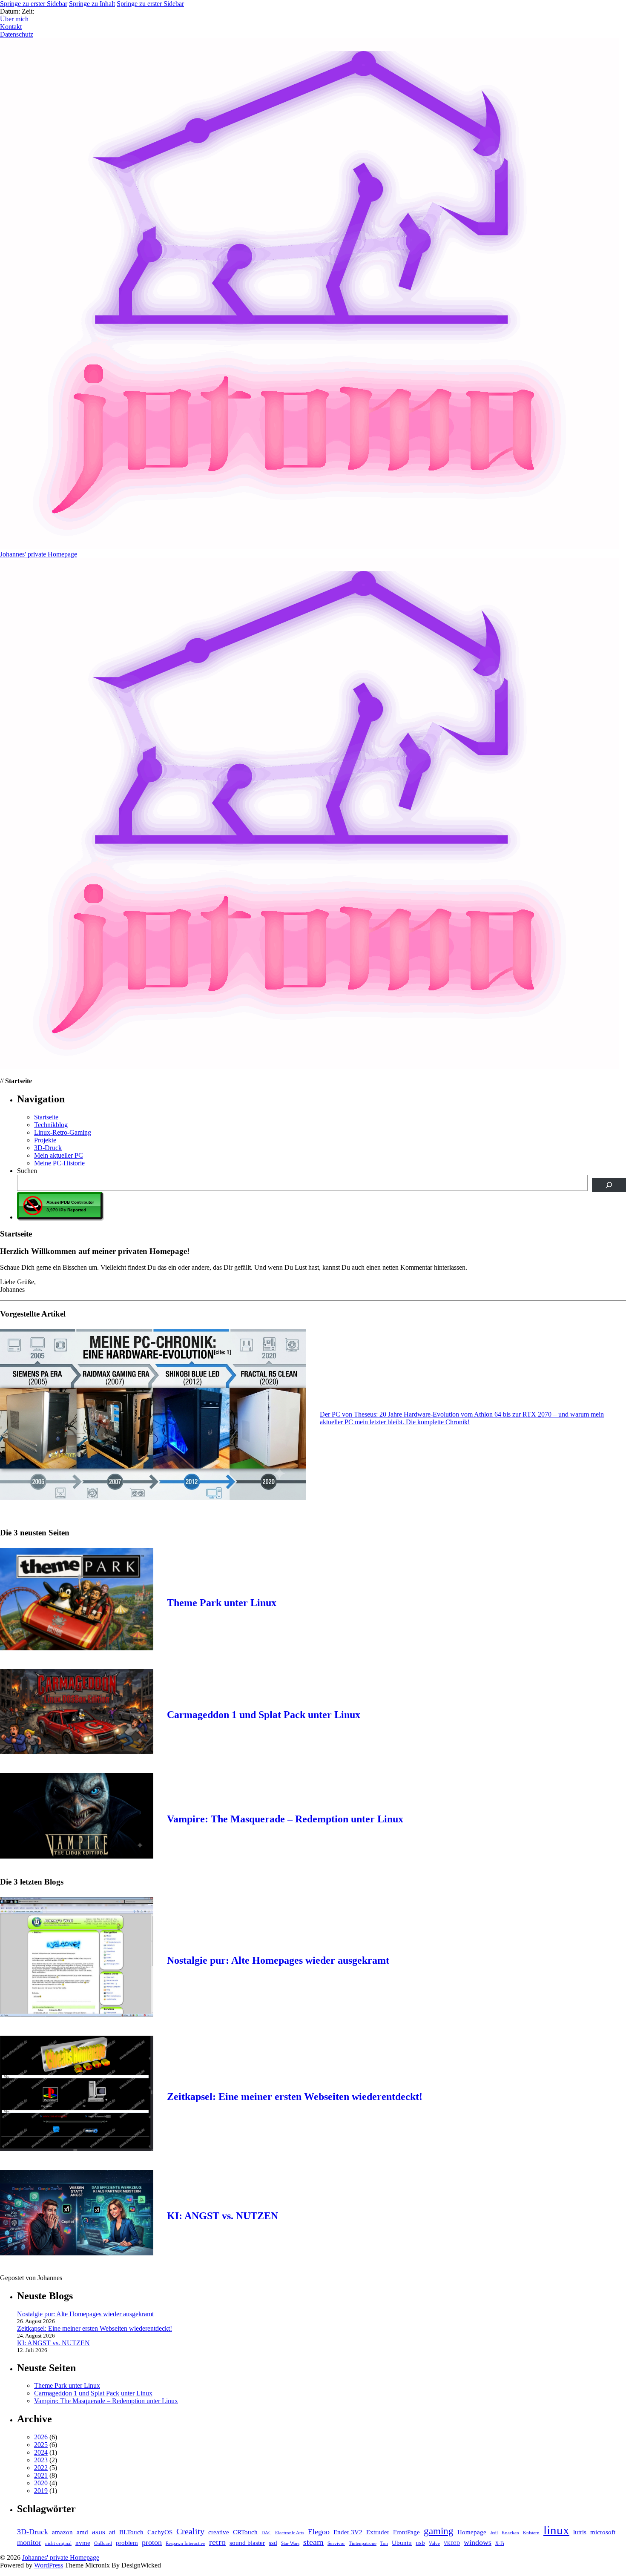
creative (219, 2532)
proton (152, 2542)
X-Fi (500, 2543)
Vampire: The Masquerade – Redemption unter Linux (285, 1819)
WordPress (49, 2565)
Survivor (336, 2543)
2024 (41, 2452)
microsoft (603, 2532)
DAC (266, 2533)
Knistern (531, 2533)
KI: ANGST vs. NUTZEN (223, 2216)
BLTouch (131, 2532)
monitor (29, 2542)
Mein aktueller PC (59, 1155)
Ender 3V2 (348, 2532)
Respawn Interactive (185, 2543)
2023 (41, 2460)
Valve (434, 2543)
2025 (41, 2445)
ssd (273, 2543)
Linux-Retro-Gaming (63, 1132)
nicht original (58, 2543)
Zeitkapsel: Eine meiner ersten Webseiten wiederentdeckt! (295, 2097)
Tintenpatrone (363, 2543)
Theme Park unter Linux (222, 1603)
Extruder (378, 2532)
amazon (62, 2532)
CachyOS (160, 2532)
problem (127, 2543)
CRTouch (245, 2532)
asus (99, 2532)
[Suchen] (609, 1185)
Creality (190, 2531)
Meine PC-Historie (59, 1163)
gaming (439, 2531)
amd (82, 2532)
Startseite (46, 1117)
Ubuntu (402, 2543)
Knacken (510, 2533)
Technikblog (51, 1125)
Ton (384, 2543)
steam (313, 2542)
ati (112, 2532)
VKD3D (452, 2543)
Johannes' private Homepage (61, 2557)
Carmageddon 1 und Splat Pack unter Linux (264, 1715)
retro (217, 2542)
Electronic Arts (290, 2533)
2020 (41, 2483)
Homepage (472, 2532)
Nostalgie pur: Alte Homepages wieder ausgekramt (278, 1960)
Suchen (27, 1171)
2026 (41, 2437)
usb (420, 2543)
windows (478, 2542)
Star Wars (290, 2543)
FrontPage (406, 2532)
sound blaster (247, 2543)
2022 (41, 2468)
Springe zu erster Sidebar (34, 4)
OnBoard (103, 2543)
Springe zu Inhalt (92, 4)
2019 (41, 2491)
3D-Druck (48, 1148)
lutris (580, 2532)
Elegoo (319, 2532)
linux (556, 2530)
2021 (41, 2475)
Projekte (45, 1140)
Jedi (494, 2533)
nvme (83, 2543)
